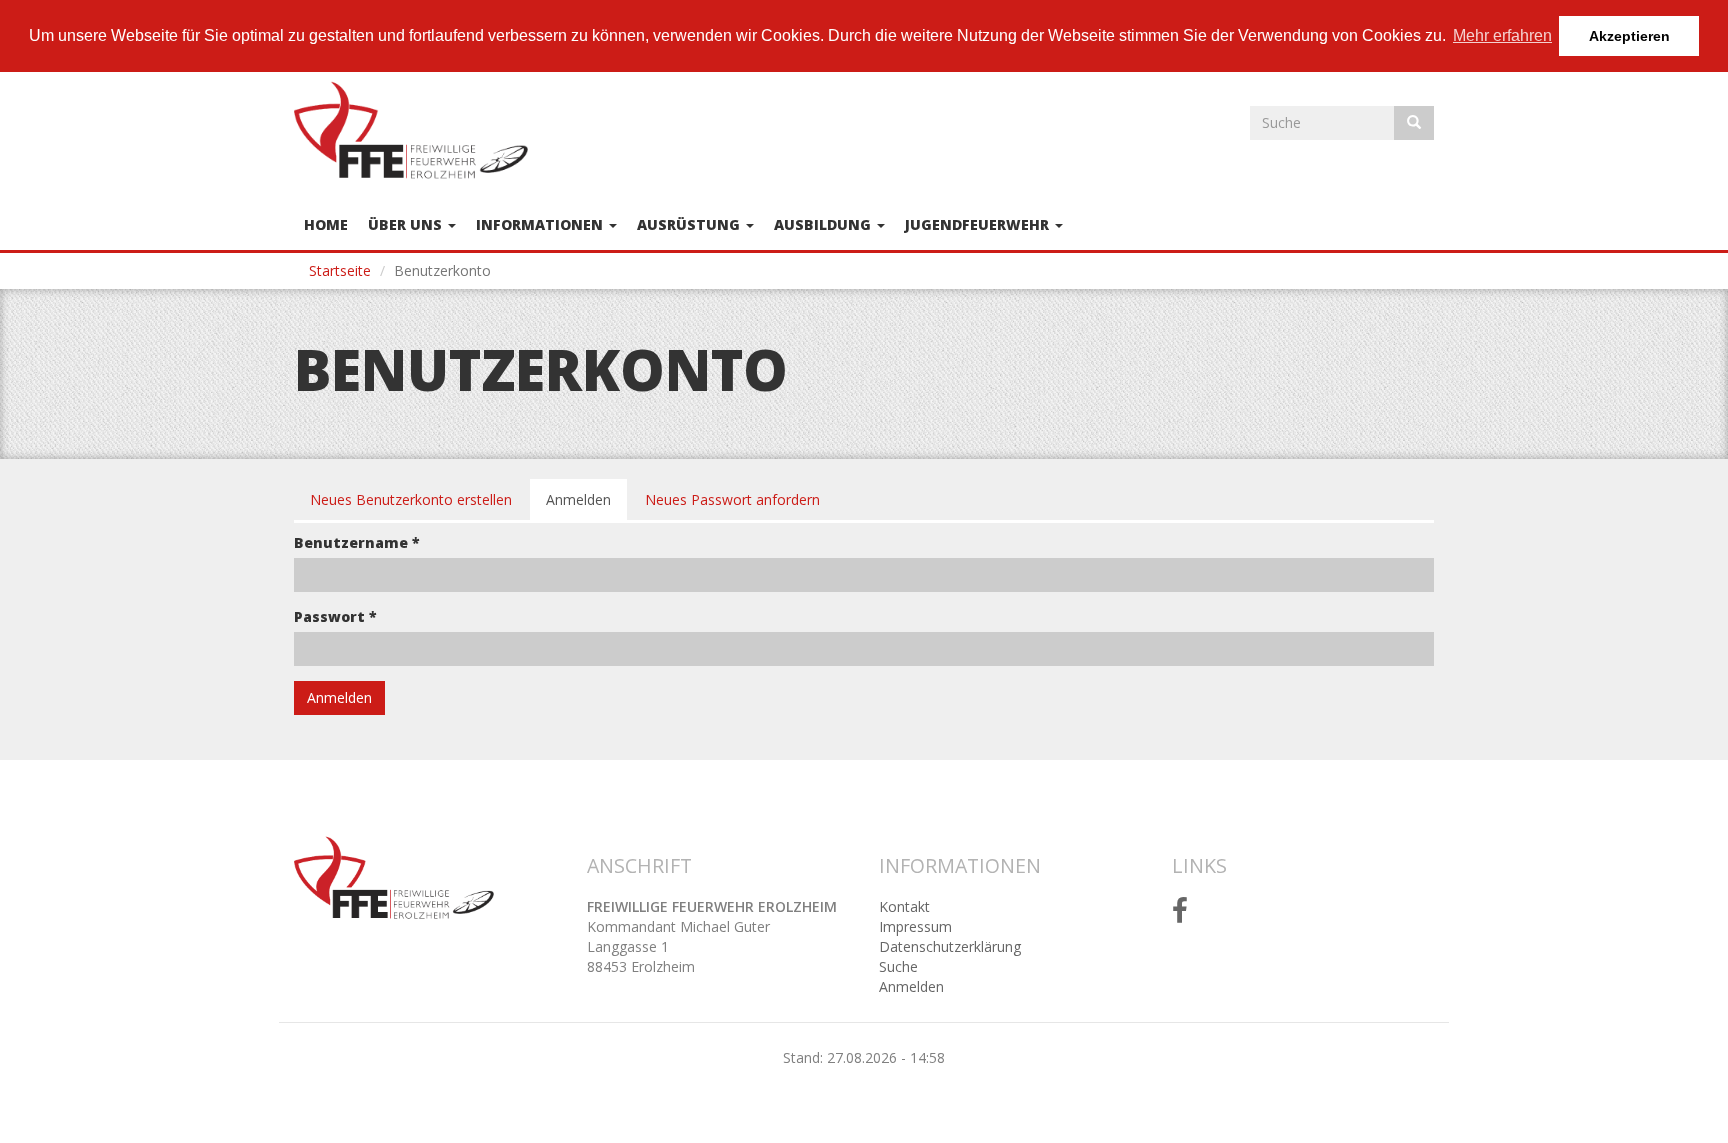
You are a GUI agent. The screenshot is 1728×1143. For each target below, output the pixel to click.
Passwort (335, 616)
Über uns (407, 224)
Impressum (915, 926)
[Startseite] (418, 130)
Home (326, 224)
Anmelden (586, 505)
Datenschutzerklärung (950, 946)
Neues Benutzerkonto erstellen (411, 499)
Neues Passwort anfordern (732, 499)
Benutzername (357, 542)
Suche (898, 966)
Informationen (541, 224)
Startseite (340, 270)
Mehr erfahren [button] (1502, 35)
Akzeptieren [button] (1629, 36)
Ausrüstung (690, 224)
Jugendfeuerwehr (979, 224)
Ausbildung (824, 224)
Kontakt (904, 906)
